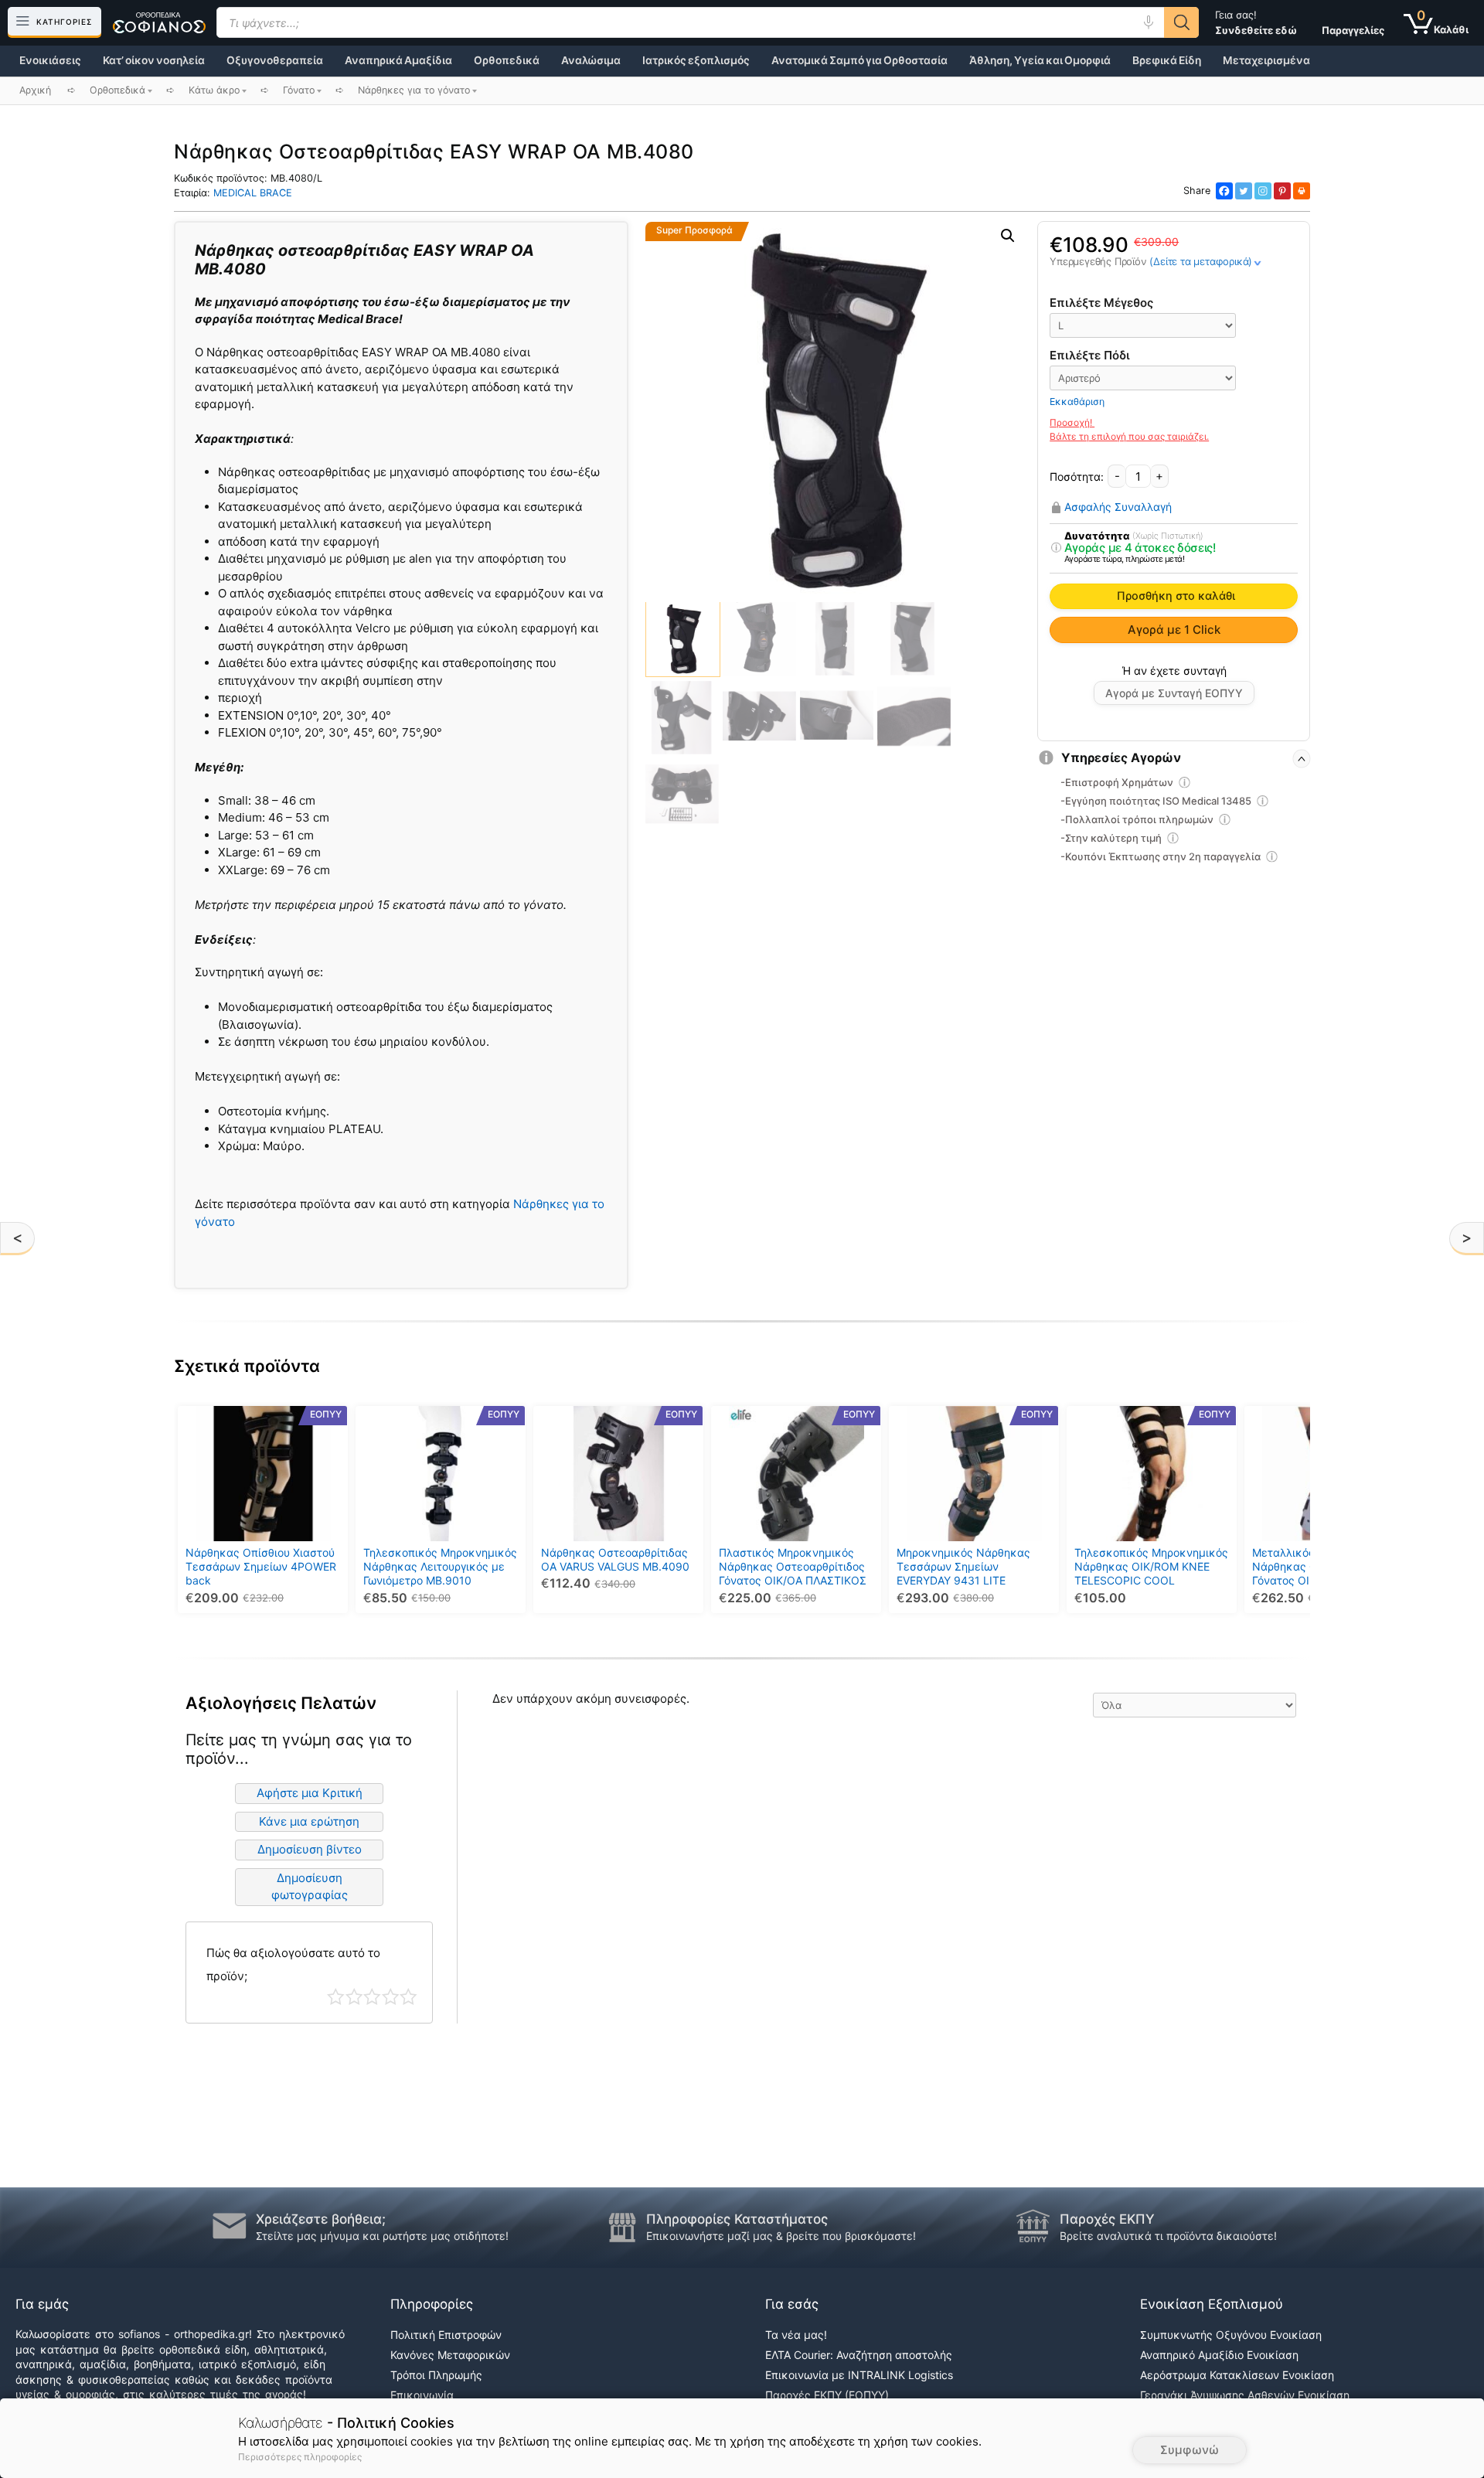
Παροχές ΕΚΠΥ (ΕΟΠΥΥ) (827, 2395)
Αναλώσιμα (591, 60)
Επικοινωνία (422, 2395)
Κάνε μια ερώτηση (309, 1821)
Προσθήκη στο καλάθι (1176, 596)
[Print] (1302, 191)
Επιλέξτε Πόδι (1090, 355)
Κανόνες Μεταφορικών (450, 2355)
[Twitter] (1244, 191)
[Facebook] (1224, 191)
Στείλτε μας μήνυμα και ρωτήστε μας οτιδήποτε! (382, 2236)
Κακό (354, 1997)
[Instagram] (1263, 191)
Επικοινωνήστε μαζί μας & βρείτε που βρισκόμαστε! (781, 2236)
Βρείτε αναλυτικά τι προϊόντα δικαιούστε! (1168, 2236)
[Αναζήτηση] (1181, 22)
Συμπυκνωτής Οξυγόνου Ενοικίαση (1231, 2335)
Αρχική (35, 90)
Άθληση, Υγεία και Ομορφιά (1040, 60)
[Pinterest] (1282, 191)
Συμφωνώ (1190, 2450)
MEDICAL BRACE (253, 193)
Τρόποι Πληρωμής (436, 2375)
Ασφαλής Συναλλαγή (1118, 507)
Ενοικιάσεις (50, 60)
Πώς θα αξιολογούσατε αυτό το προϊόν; (293, 1964)
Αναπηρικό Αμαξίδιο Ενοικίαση (1219, 2355)
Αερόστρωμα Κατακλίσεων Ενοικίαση (1237, 2375)
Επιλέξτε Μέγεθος (1101, 303)
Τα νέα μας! (796, 2335)
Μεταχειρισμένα (1266, 60)
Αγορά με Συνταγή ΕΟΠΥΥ (1174, 693)
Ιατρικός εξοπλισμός (696, 60)
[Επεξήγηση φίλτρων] (1056, 548)
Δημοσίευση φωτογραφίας (310, 1887)
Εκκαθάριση (1077, 402)
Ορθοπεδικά (507, 60)
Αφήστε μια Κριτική (310, 1793)
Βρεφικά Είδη (1167, 60)
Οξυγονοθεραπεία (275, 60)
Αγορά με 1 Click (1174, 630)
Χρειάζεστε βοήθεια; (321, 2219)
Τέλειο (408, 1997)
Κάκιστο (336, 1997)
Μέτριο (372, 1997)
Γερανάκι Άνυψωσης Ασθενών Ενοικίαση (1245, 2395)
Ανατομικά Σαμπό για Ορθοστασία (859, 60)
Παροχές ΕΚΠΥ (1107, 2219)
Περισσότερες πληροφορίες (300, 2457)
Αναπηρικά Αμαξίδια (398, 60)
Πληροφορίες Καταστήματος (737, 2219)
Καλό (391, 1997)
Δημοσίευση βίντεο (310, 1849)
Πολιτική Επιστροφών (446, 2335)
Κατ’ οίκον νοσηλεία (154, 60)
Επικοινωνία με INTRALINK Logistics (859, 2375)
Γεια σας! (1256, 22)
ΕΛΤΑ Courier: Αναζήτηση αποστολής (859, 2355)
